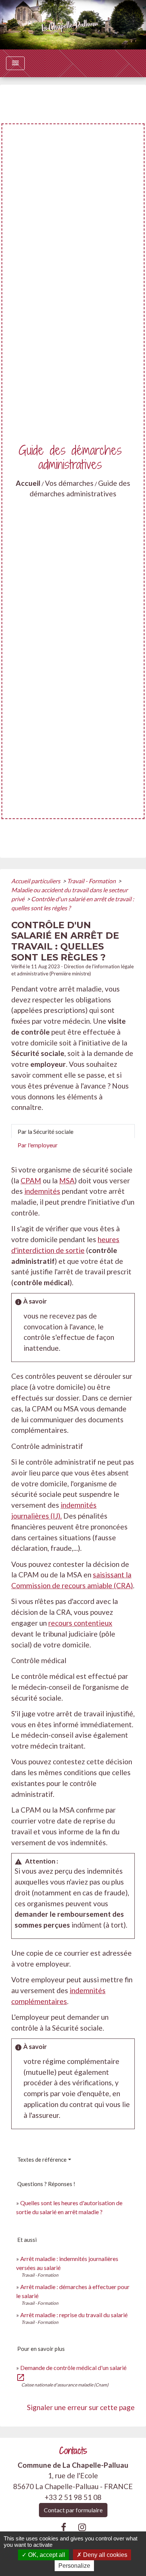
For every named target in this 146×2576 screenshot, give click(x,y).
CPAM (31, 1180)
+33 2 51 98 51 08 (73, 2497)
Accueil (28, 483)
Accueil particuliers (36, 881)
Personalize (74, 2566)
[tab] (73, 1131)
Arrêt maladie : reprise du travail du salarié (74, 2315)
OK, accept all (46, 2555)
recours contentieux (80, 1623)
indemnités (42, 1191)
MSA (67, 1180)
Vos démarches (69, 483)
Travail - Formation (92, 881)
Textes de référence (42, 2159)
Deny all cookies (104, 2555)
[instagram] (82, 2527)
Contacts (73, 2451)
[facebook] (64, 2527)
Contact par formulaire (73, 2510)
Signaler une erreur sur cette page (81, 2407)
